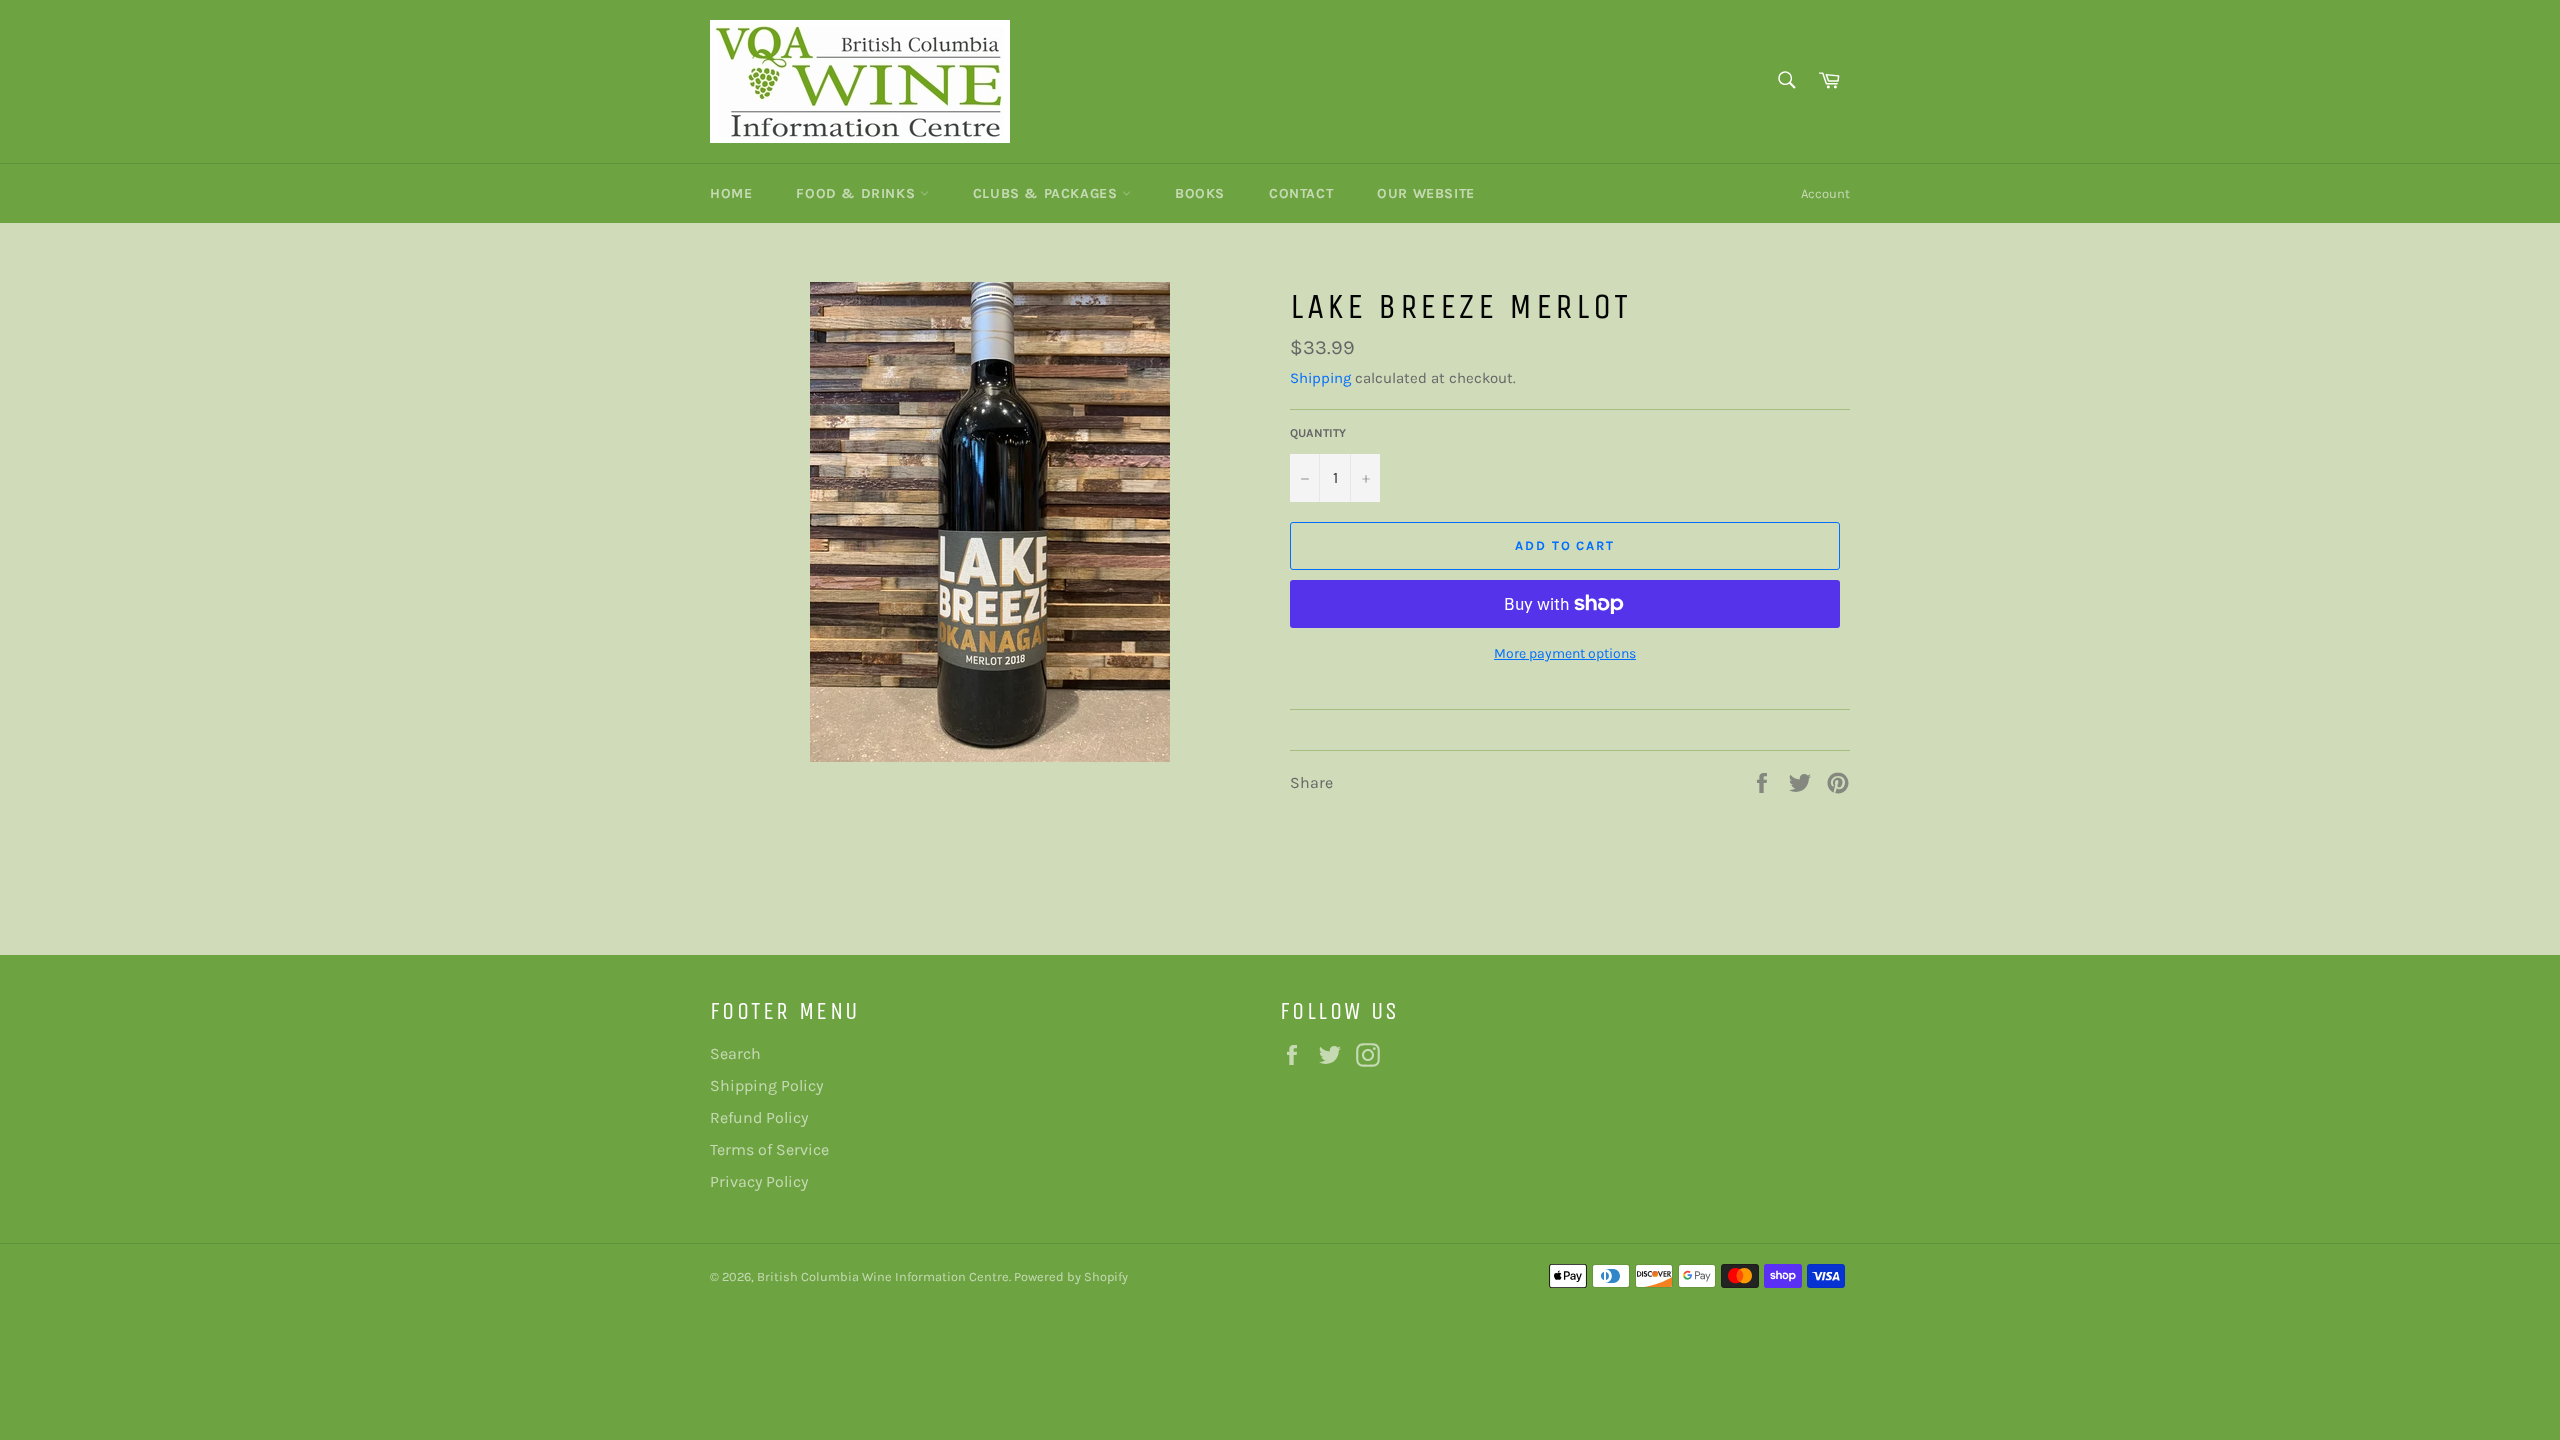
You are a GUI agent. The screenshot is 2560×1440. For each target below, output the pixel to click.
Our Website (1426, 193)
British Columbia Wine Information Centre (883, 1276)
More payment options (1565, 653)
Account (1825, 193)
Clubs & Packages (1047, 193)
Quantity (1318, 433)
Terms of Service (769, 1149)
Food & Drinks (857, 193)
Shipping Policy (766, 1085)
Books (1200, 193)
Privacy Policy (759, 1181)
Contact (1301, 193)
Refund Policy (759, 1117)
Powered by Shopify (1071, 1276)
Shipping (1320, 378)
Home (731, 193)
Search (735, 1053)
